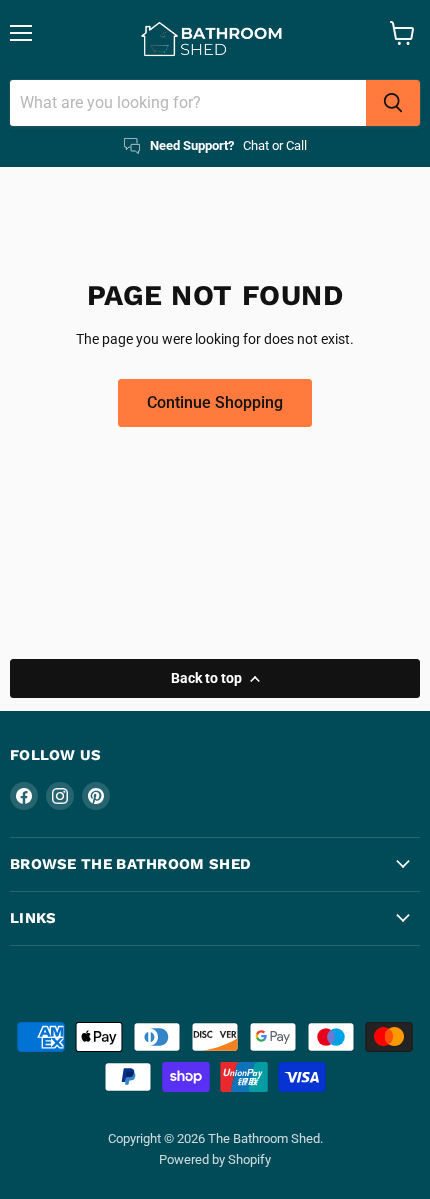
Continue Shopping (215, 402)
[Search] (393, 103)
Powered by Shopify (215, 1159)
